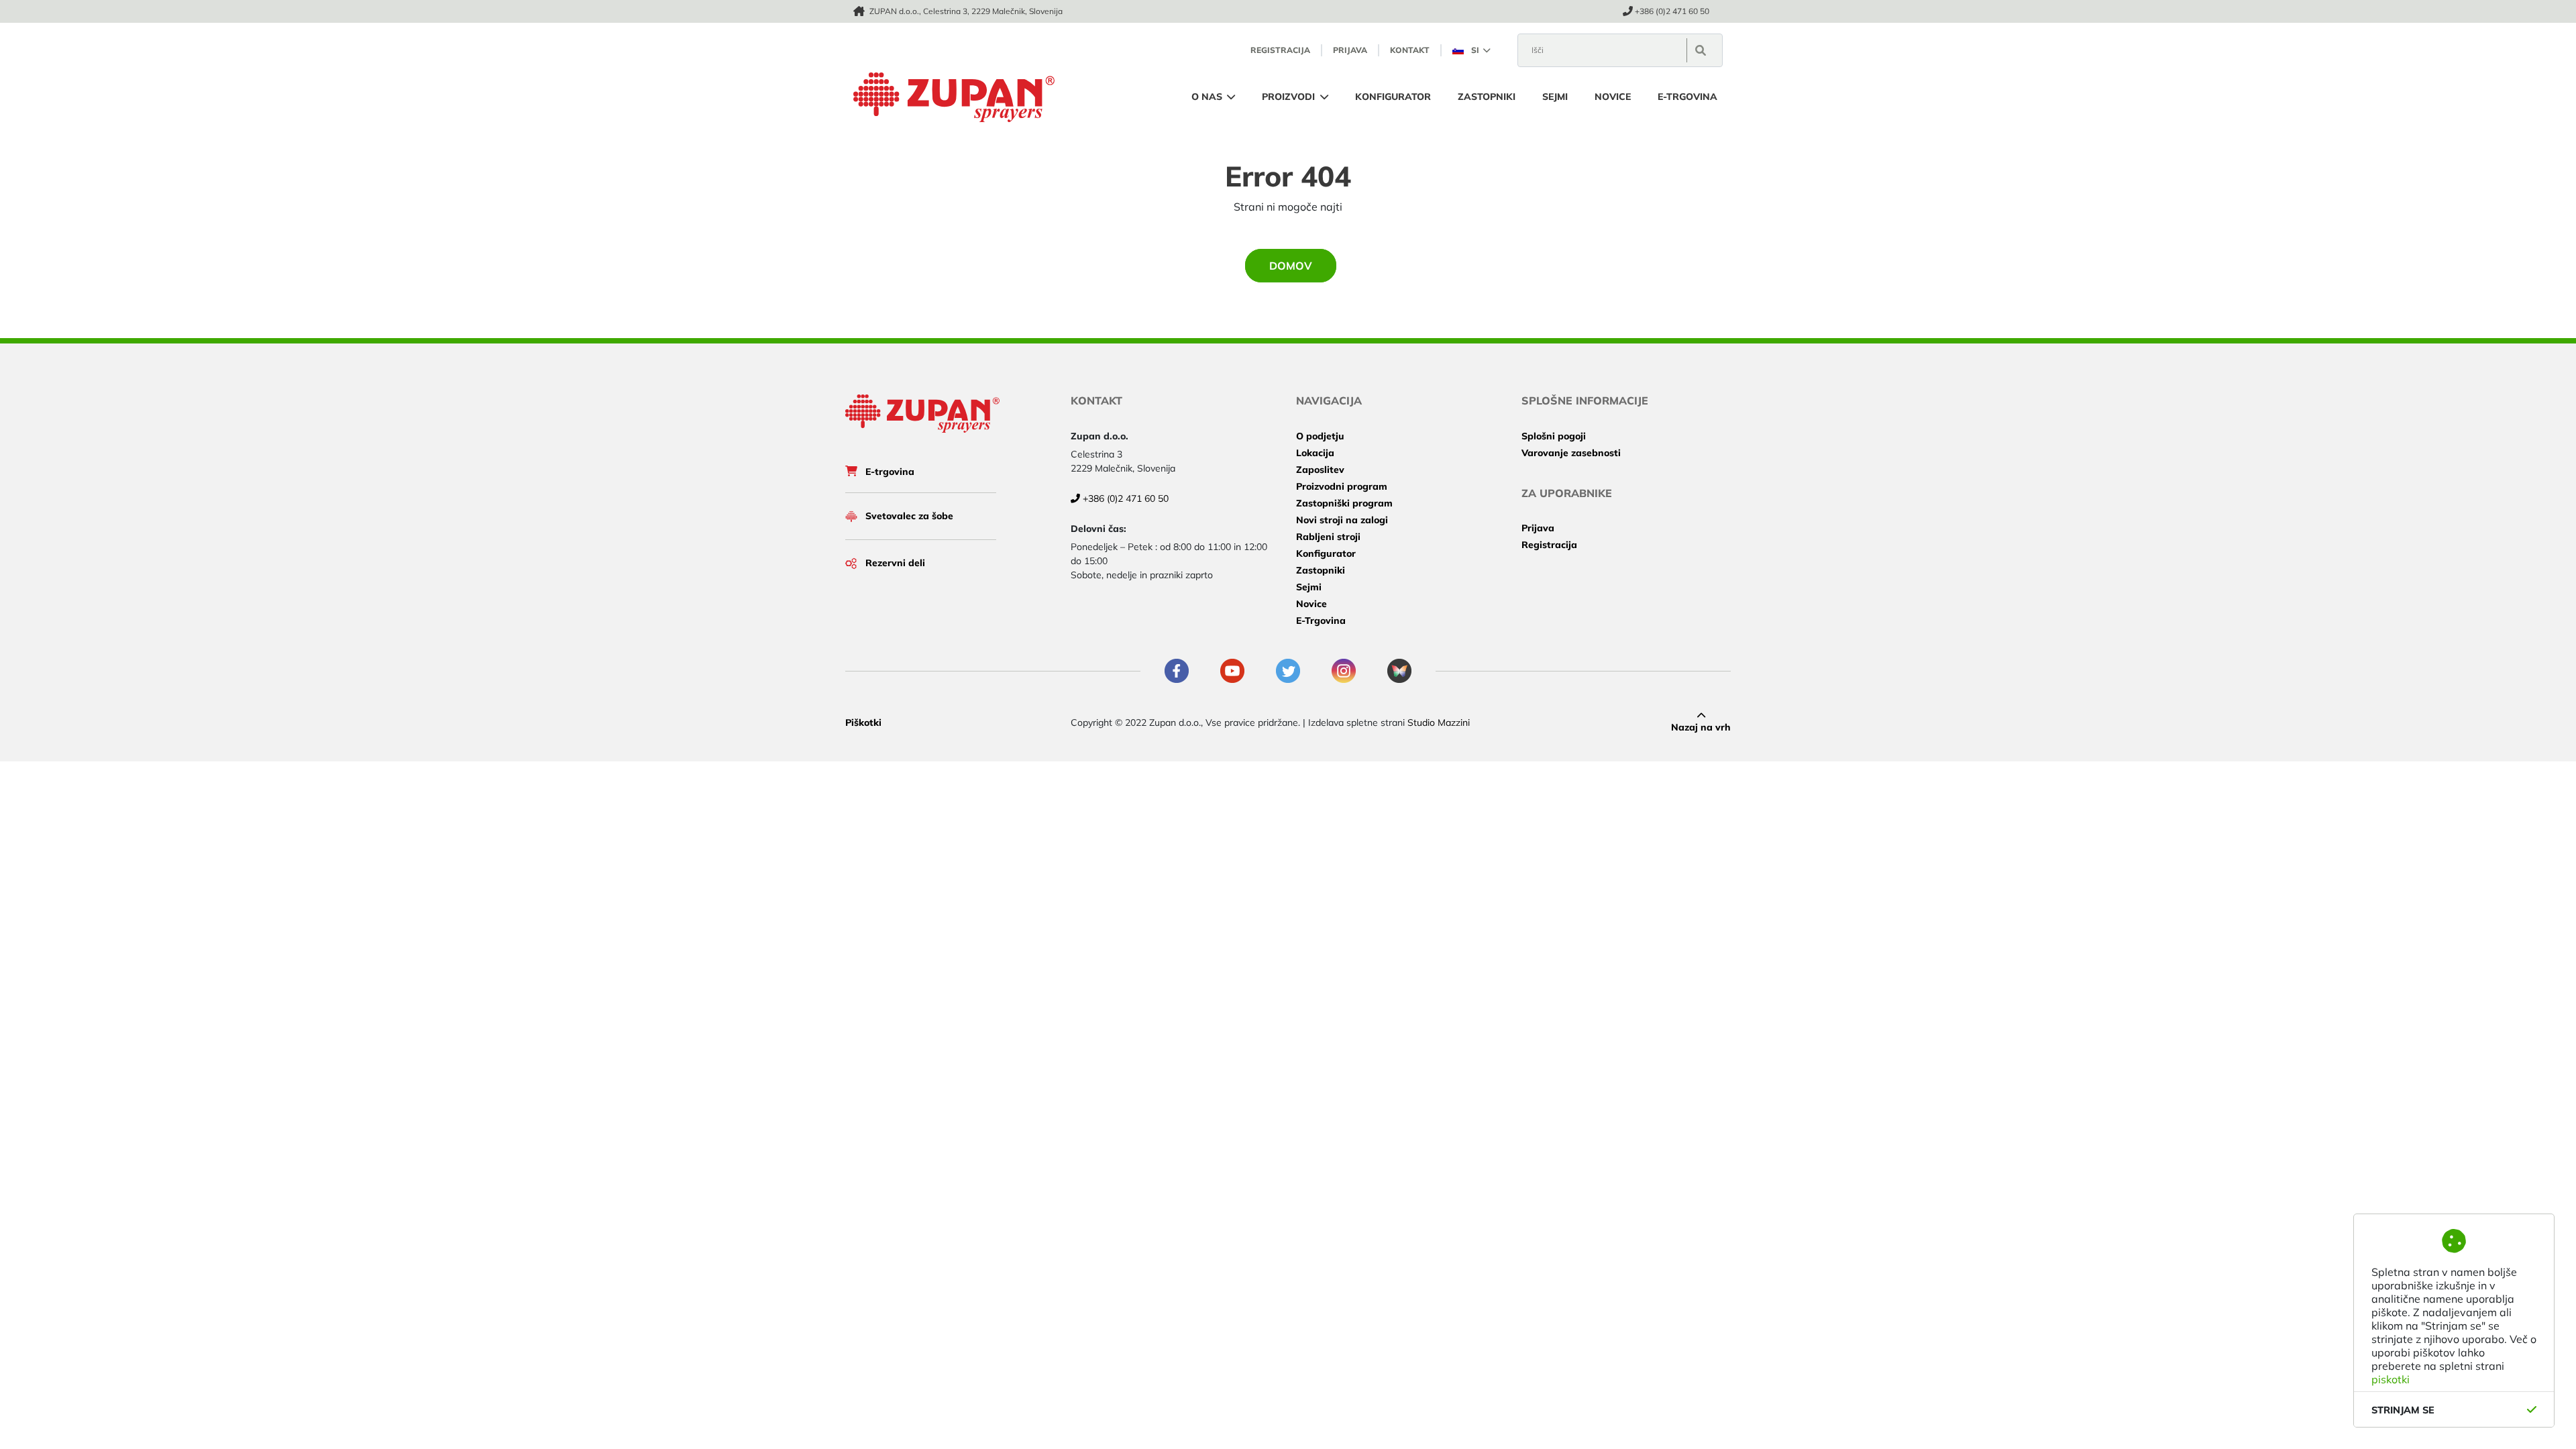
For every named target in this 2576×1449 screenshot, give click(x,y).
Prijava (1538, 528)
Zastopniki (1487, 97)
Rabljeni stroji (1328, 537)
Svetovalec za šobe (909, 516)
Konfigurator (1393, 97)
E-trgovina (890, 472)
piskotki (2391, 1379)
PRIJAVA (1350, 50)
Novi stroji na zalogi (1342, 520)
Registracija (1549, 545)
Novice (1613, 97)
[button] (1471, 50)
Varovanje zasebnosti (1571, 453)
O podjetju (1320, 436)
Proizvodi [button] (1290, 97)
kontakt (1410, 50)
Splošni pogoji (1554, 436)
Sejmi (1555, 97)
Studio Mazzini (1439, 722)
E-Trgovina (1687, 97)
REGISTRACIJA (1280, 50)
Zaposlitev (1320, 470)
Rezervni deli (895, 563)
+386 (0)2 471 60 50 (1672, 11)
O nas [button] (1208, 97)
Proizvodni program (1342, 486)
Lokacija (1315, 453)
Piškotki (863, 722)
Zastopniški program (1344, 503)
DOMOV (1291, 266)
